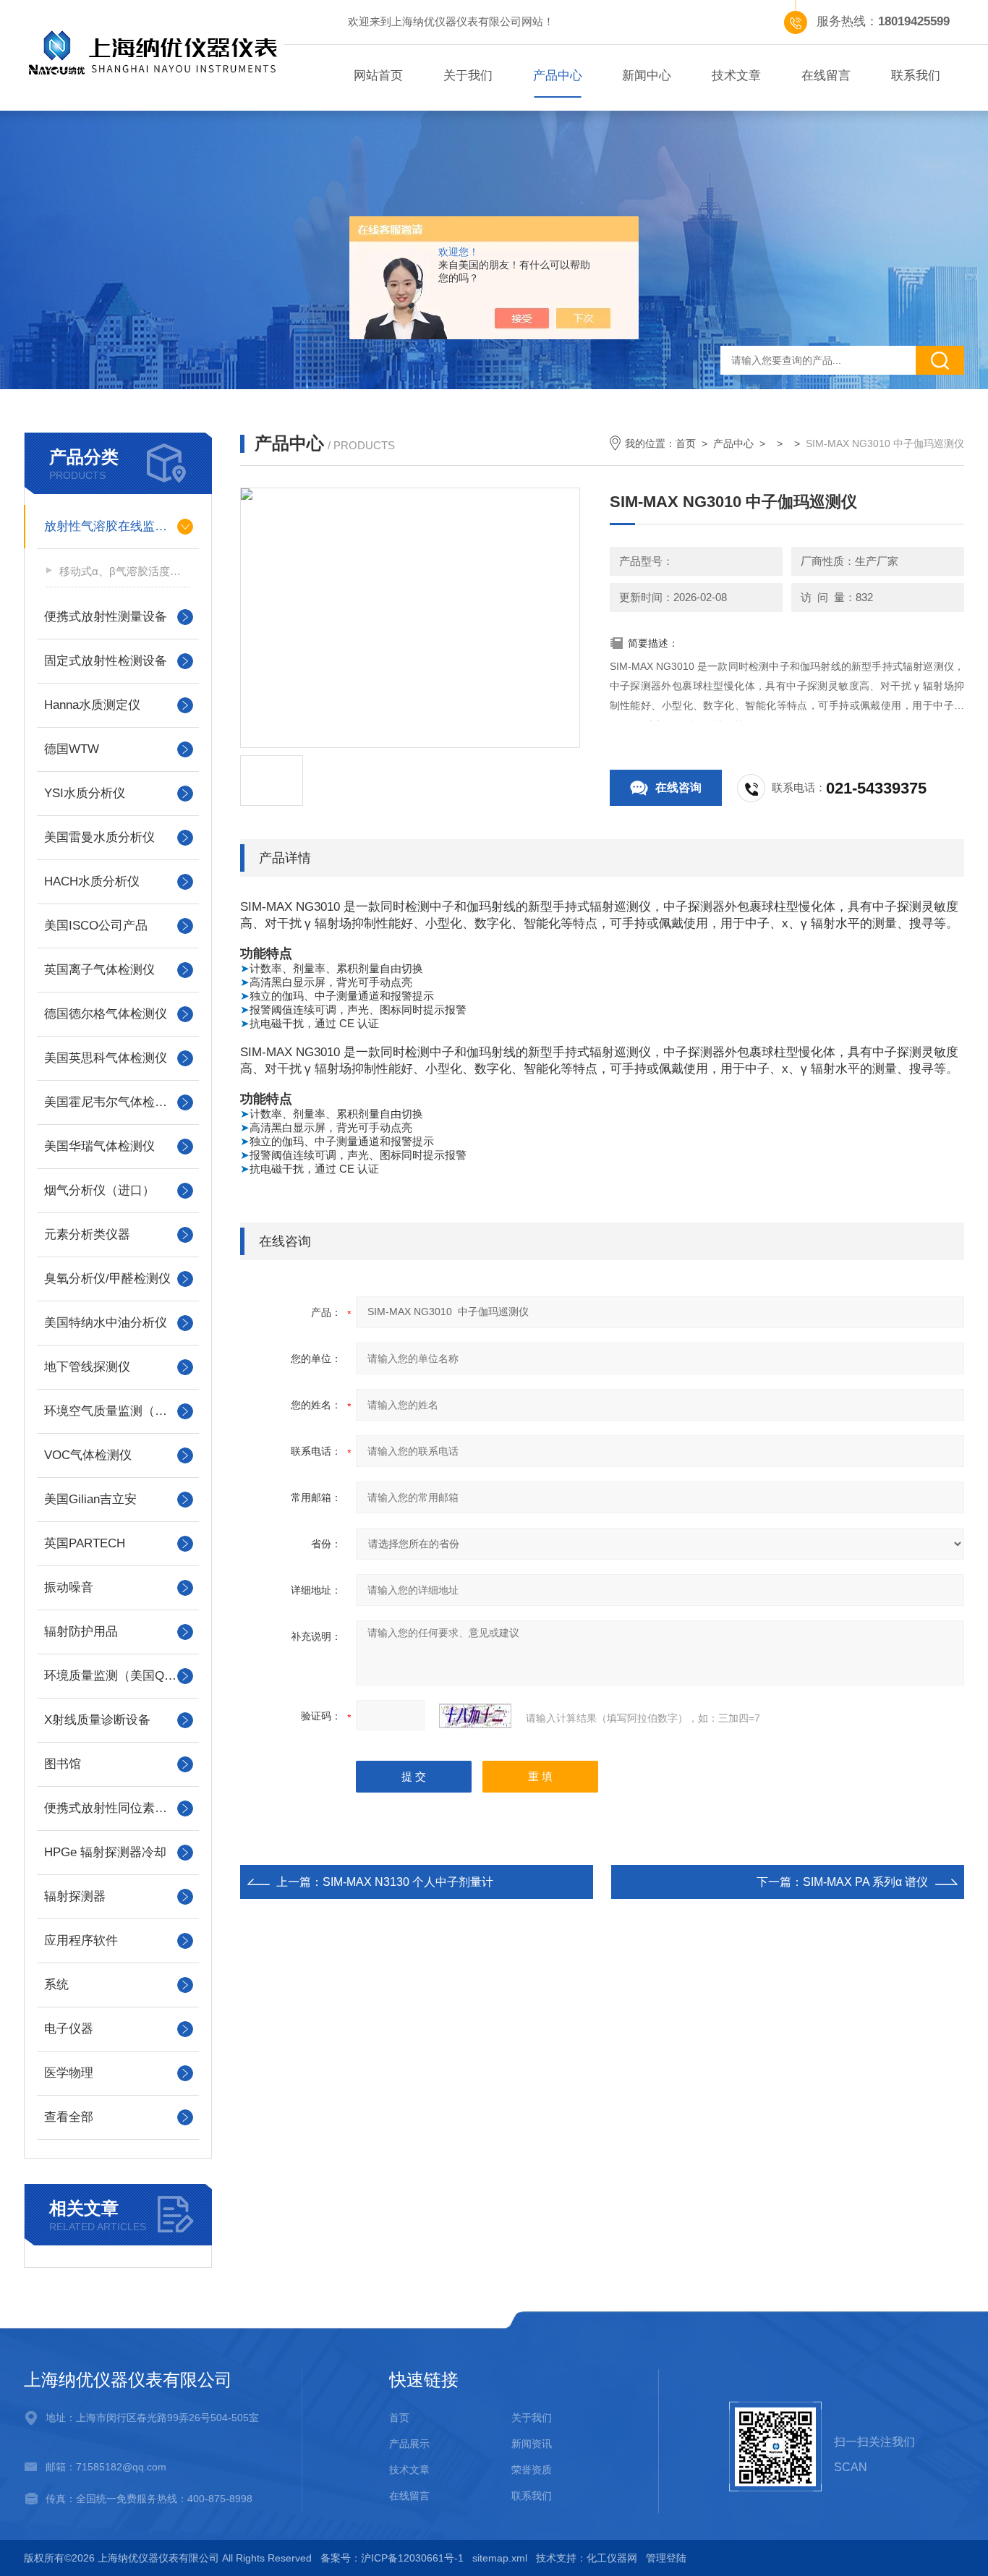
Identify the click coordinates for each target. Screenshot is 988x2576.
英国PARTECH (85, 1543)
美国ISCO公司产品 (96, 926)
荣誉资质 (532, 2470)
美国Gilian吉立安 (90, 1499)
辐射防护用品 (81, 1632)
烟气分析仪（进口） (99, 1190)
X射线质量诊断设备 (97, 1720)
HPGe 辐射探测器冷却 (105, 1852)
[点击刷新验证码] (475, 1716)
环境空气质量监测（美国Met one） (118, 1411)
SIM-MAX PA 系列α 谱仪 (865, 1882)
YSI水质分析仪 (85, 793)
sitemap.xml (500, 2558)
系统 (56, 1985)
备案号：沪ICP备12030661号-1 (392, 2558)
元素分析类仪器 (87, 1234)
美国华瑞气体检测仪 (99, 1146)
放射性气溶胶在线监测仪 (112, 526)
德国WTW (72, 749)
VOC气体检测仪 (88, 1455)
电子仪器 (69, 2029)
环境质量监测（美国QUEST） (118, 1676)
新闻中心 (647, 76)
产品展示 (409, 2444)
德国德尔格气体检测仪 (106, 1014)
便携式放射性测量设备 (106, 617)
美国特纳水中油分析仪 (106, 1323)
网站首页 (378, 76)
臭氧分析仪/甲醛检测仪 (107, 1279)
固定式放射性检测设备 (106, 661)
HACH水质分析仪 (92, 881)
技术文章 (736, 76)
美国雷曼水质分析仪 (99, 837)
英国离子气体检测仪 (99, 970)
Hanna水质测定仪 (92, 705)
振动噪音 (69, 1587)
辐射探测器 (75, 1896)
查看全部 (69, 2117)
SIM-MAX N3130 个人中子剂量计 (408, 1882)
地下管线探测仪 (87, 1367)
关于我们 (468, 76)
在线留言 (826, 76)
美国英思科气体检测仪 (106, 1058)
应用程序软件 (81, 1940)
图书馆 (63, 1764)
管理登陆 (666, 2558)
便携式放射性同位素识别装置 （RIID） (118, 1808)
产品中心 (558, 76)
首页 (686, 443)
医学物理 (69, 2073)
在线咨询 (678, 787)
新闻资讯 (532, 2444)
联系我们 (916, 76)
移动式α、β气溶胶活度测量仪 (124, 571)
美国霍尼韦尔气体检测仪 (112, 1102)
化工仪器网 (612, 2558)
